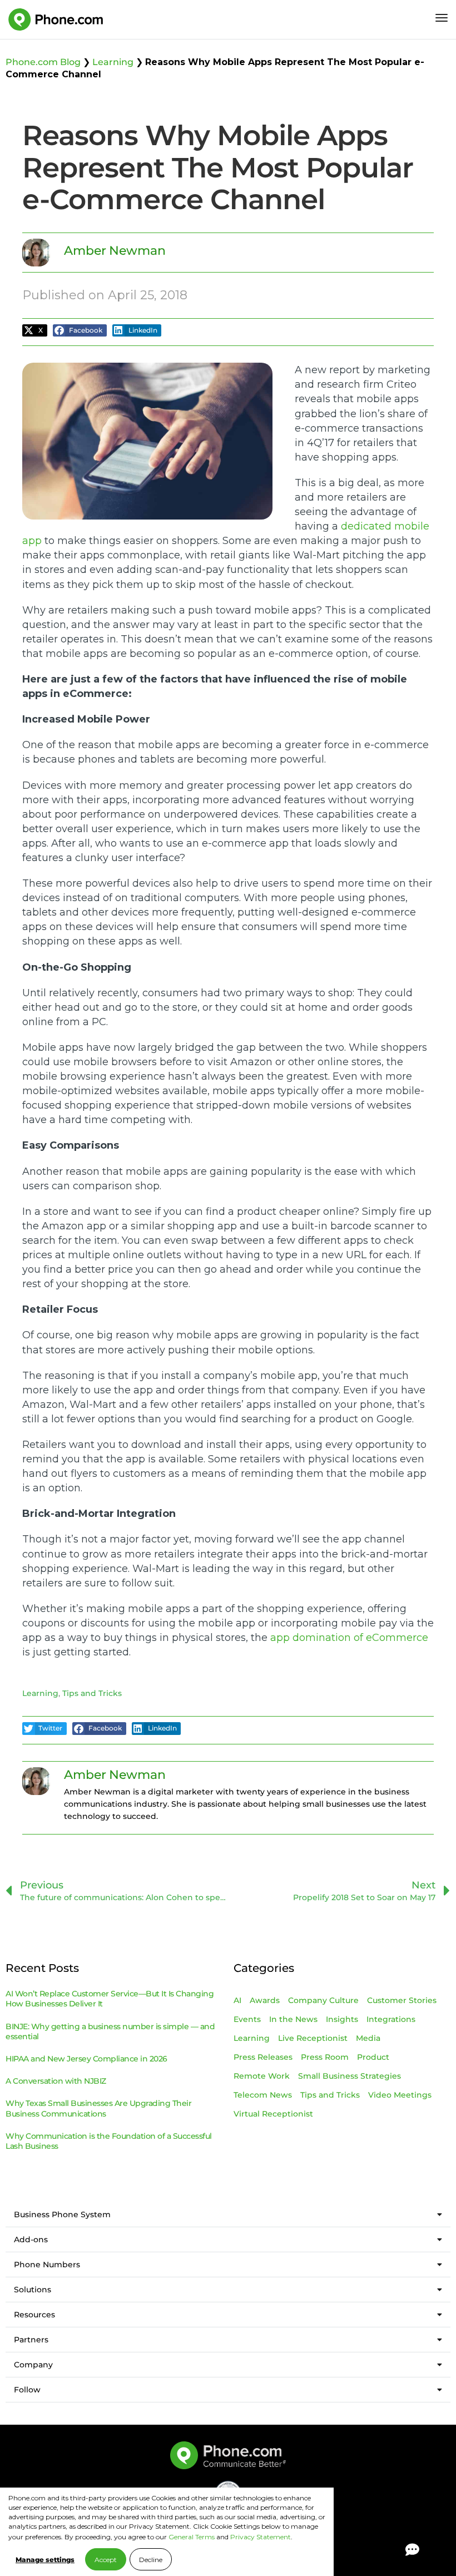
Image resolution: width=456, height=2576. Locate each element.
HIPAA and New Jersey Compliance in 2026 (86, 2059)
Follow (27, 2390)
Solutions (33, 2290)
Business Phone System (62, 2214)
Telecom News (263, 2095)
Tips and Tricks (92, 1693)
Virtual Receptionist (273, 2114)
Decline (151, 2560)
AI (237, 2000)
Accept (106, 2560)
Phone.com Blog (43, 62)
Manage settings (45, 2560)
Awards (265, 2000)
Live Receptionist (313, 2038)
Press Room (325, 2057)
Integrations (391, 2019)
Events (247, 2019)
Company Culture (323, 2000)
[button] (35, 331)
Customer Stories (402, 2000)
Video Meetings (400, 2095)
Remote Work (262, 2076)
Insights (342, 2019)
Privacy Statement (261, 2537)
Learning (113, 62)
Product (373, 2057)
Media (368, 2038)
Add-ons (31, 2239)
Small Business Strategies (350, 2076)
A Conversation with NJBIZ (56, 2081)
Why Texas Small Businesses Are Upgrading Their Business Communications (98, 2108)
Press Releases (263, 2057)
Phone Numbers (47, 2264)
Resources (34, 2315)
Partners (31, 2340)
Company (33, 2365)
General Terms (192, 2537)
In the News (293, 2019)
